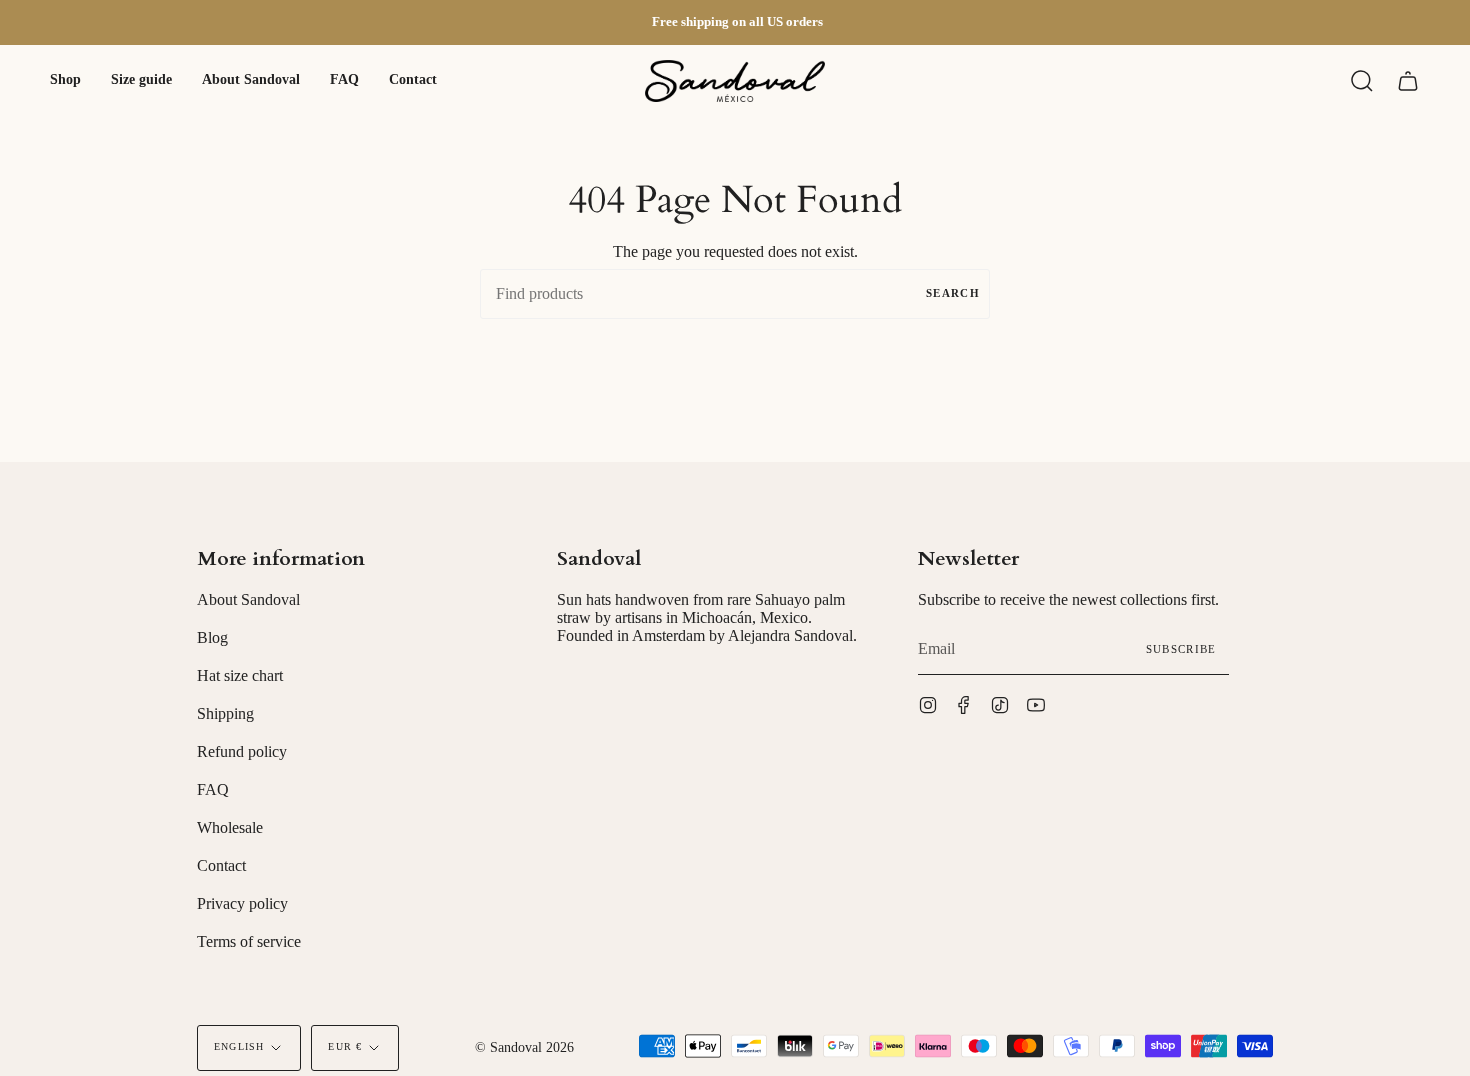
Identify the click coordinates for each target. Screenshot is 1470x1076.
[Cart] (1408, 81)
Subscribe (1181, 649)
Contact (221, 865)
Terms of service (249, 941)
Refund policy (242, 751)
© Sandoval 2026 (524, 1047)
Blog (212, 637)
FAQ (213, 789)
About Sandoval (248, 599)
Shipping (225, 713)
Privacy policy (242, 903)
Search (953, 293)
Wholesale (230, 827)
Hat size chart (240, 675)
